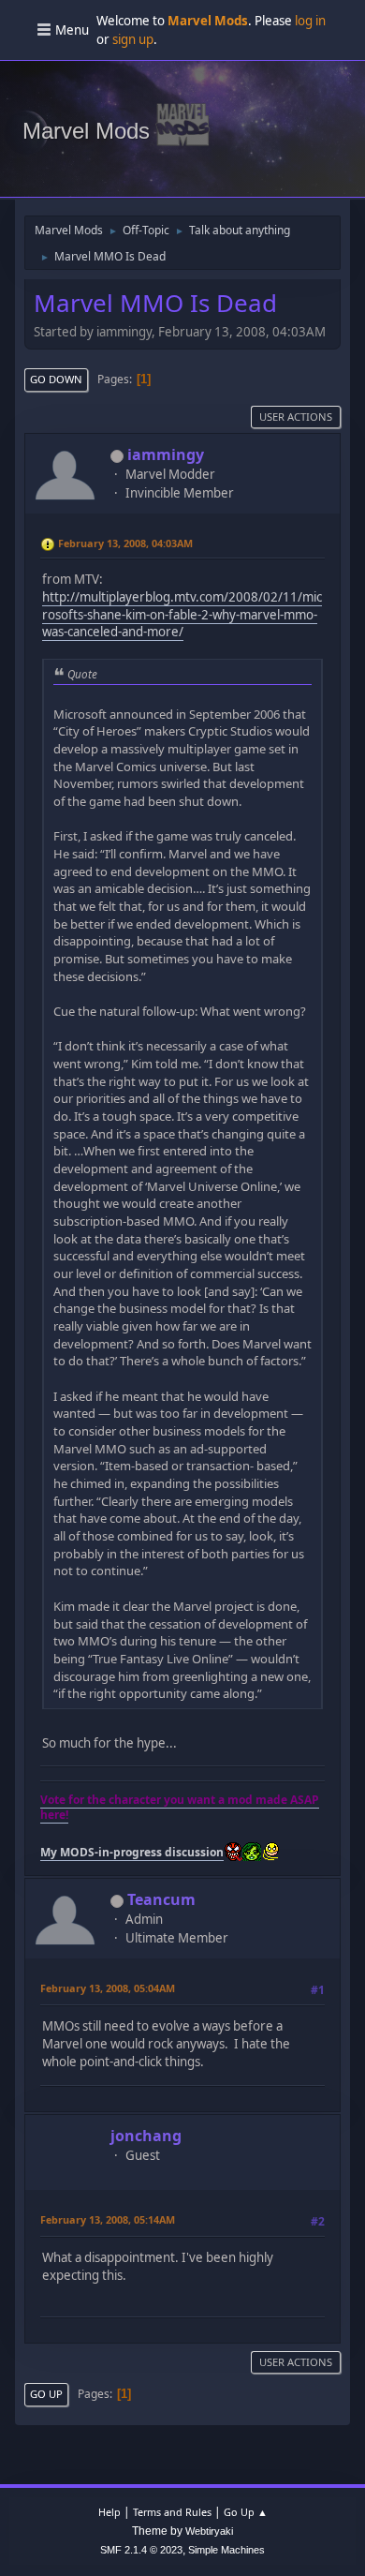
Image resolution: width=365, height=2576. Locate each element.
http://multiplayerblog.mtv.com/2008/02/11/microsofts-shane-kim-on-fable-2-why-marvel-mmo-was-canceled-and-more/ (182, 614)
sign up (133, 39)
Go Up (46, 2394)
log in (310, 21)
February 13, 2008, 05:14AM (108, 2219)
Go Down (56, 379)
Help (109, 2512)
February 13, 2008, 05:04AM (108, 1988)
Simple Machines (226, 2550)
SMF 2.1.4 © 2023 (141, 2550)
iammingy (166, 454)
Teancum (161, 1899)
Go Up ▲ (246, 2512)
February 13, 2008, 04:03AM (125, 543)
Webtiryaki (209, 2531)
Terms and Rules (172, 2512)
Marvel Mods (86, 131)
